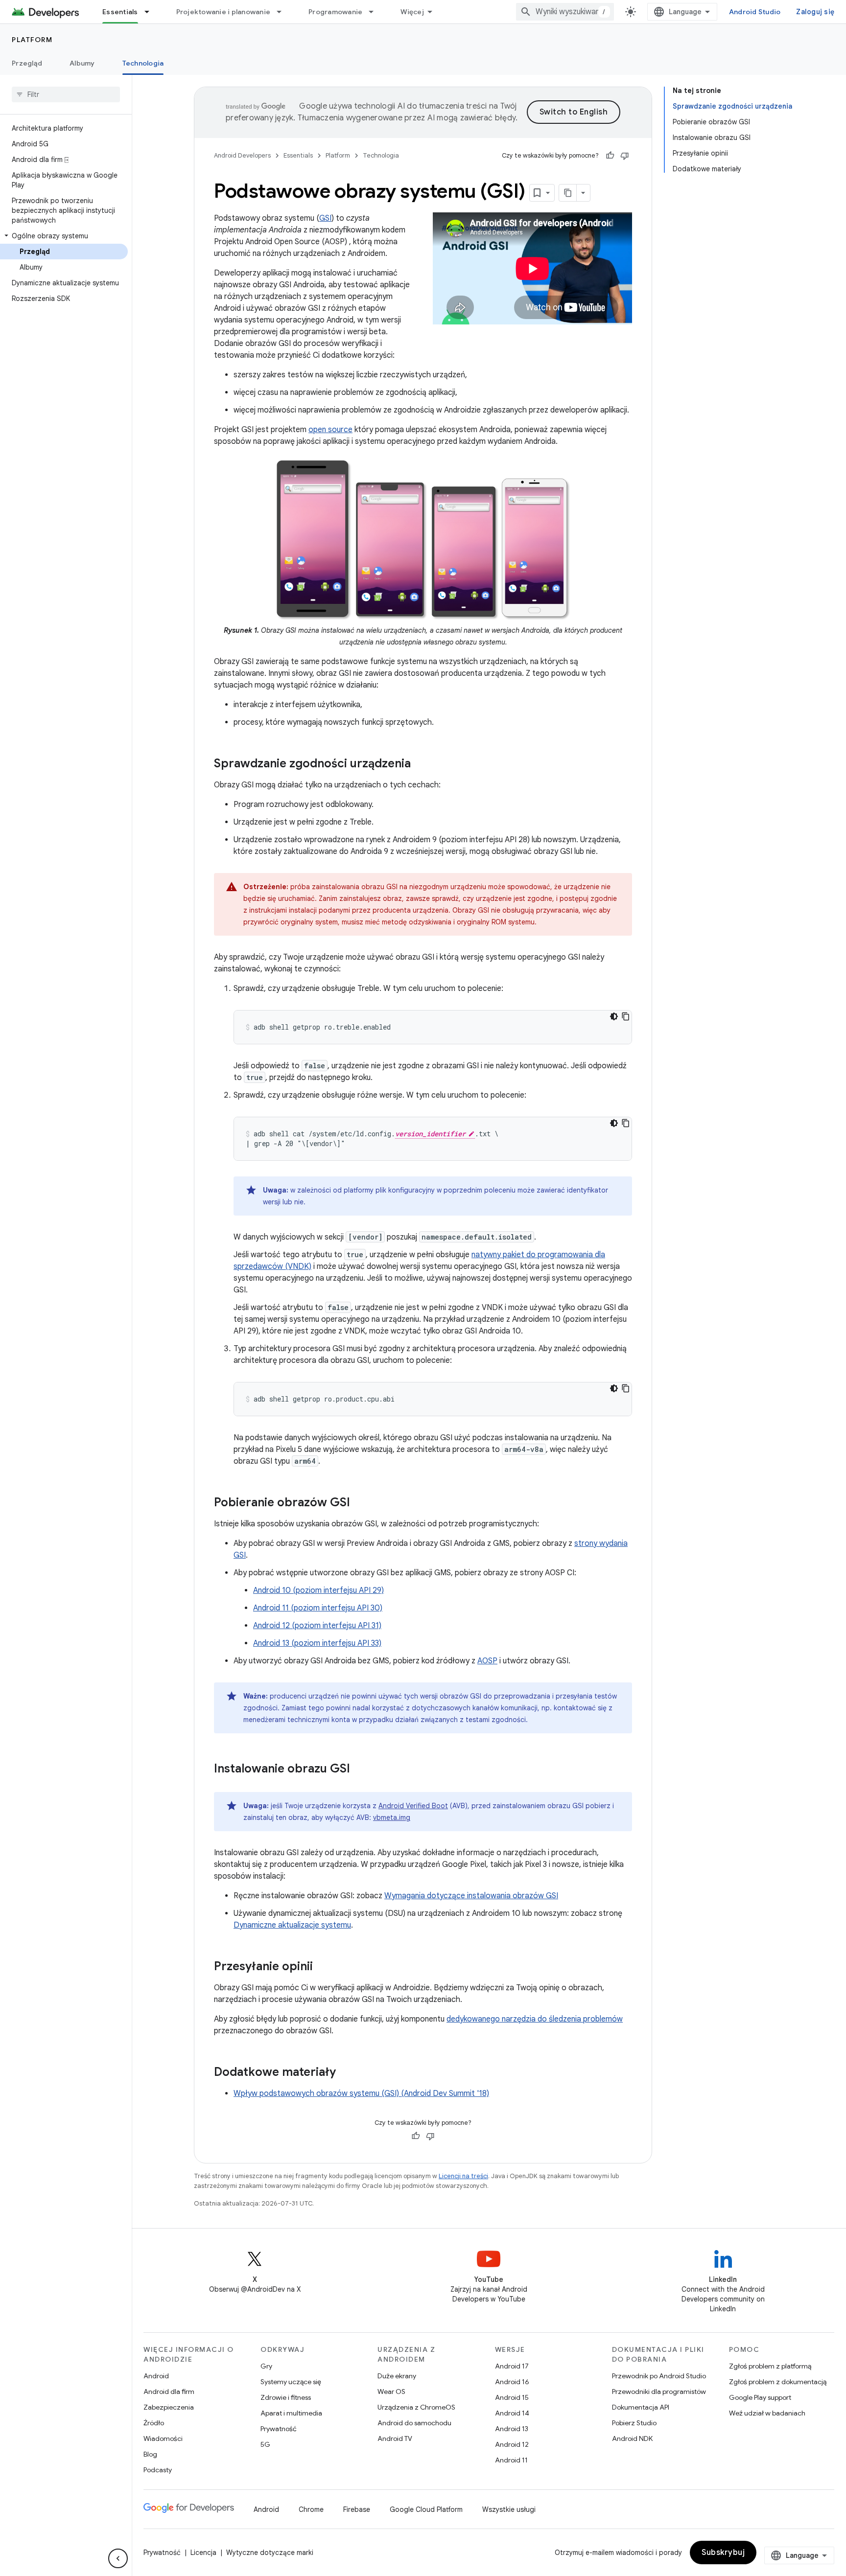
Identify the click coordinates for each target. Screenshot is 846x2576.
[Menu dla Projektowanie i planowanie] (283, 12)
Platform (32, 40)
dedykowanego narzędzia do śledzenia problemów (535, 2019)
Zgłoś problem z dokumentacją (778, 2382)
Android (156, 2376)
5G (265, 2444)
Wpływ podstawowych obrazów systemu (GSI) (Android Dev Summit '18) (361, 2093)
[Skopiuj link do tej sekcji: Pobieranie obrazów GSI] (360, 1503)
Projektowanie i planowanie (223, 12)
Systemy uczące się (291, 2382)
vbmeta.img (392, 1817)
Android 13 (512, 2429)
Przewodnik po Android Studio (659, 2376)
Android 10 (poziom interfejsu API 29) (318, 1590)
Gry (266, 2366)
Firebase (357, 2509)
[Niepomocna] (625, 156)
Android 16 (512, 2382)
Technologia (143, 63)
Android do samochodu (414, 2423)
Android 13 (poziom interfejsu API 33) (317, 1643)
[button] (64, 236)
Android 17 (512, 2366)
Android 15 (512, 2397)
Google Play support (760, 2397)
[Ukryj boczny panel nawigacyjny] (118, 2558)
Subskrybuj (723, 2553)
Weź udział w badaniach (767, 2413)
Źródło (154, 2423)
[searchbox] (66, 94)
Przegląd (27, 63)
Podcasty (158, 2470)
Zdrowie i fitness (286, 2397)
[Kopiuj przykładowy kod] (626, 1016)
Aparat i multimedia (291, 2413)
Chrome (311, 2509)
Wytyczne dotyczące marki (270, 2553)
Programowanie (335, 12)
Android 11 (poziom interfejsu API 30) (318, 1608)
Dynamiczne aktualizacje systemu (292, 1925)
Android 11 (511, 2460)
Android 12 (512, 2444)
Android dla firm (169, 2392)
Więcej (412, 12)
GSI (325, 218)
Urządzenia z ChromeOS (416, 2407)
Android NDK (632, 2438)
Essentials (120, 12)
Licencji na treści (463, 2176)
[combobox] (565, 12)
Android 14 (512, 2413)
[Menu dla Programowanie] (376, 12)
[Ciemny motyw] (614, 1016)
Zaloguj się (815, 12)
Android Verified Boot (413, 1806)
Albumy (82, 63)
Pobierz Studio (634, 2423)
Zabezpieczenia (169, 2407)
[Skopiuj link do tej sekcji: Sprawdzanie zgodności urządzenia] (421, 764)
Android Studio (755, 12)
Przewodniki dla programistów (659, 2392)
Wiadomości (163, 2438)
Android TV (395, 2438)
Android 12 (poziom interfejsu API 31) (317, 1626)
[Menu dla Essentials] (151, 12)
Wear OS (391, 2392)
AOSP (487, 1661)
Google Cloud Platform (426, 2509)
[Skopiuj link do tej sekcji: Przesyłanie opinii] (323, 1967)
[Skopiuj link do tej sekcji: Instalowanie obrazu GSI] (360, 1770)
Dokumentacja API (641, 2407)
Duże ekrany (397, 2376)
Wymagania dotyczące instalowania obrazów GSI (471, 1896)
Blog (150, 2454)
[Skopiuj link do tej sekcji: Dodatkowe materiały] (346, 2073)
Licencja (203, 2553)
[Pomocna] (610, 156)
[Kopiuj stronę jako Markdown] (568, 193)
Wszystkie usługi (509, 2509)
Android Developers (242, 155)
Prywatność (279, 2429)
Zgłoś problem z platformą (770, 2366)
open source (330, 430)
